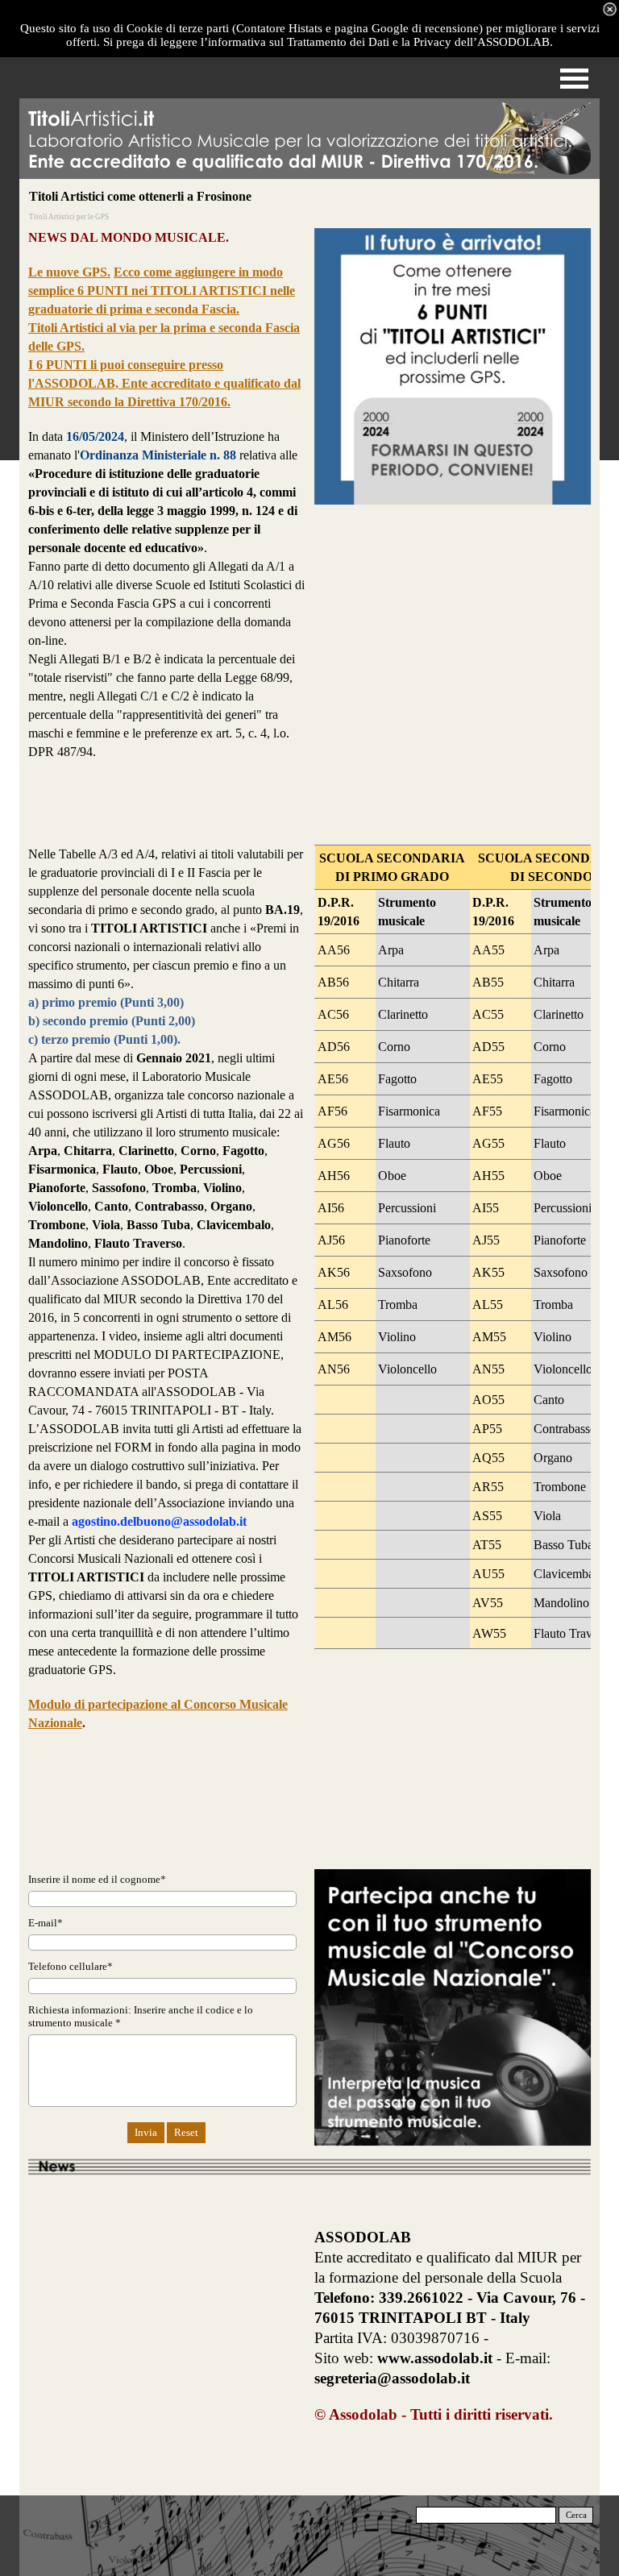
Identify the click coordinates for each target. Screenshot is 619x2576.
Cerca (576, 2515)
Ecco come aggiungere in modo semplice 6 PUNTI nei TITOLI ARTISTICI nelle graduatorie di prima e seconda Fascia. (162, 291)
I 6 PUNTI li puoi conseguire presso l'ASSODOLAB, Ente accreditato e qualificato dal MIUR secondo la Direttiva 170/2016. (164, 383)
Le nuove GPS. (69, 272)
